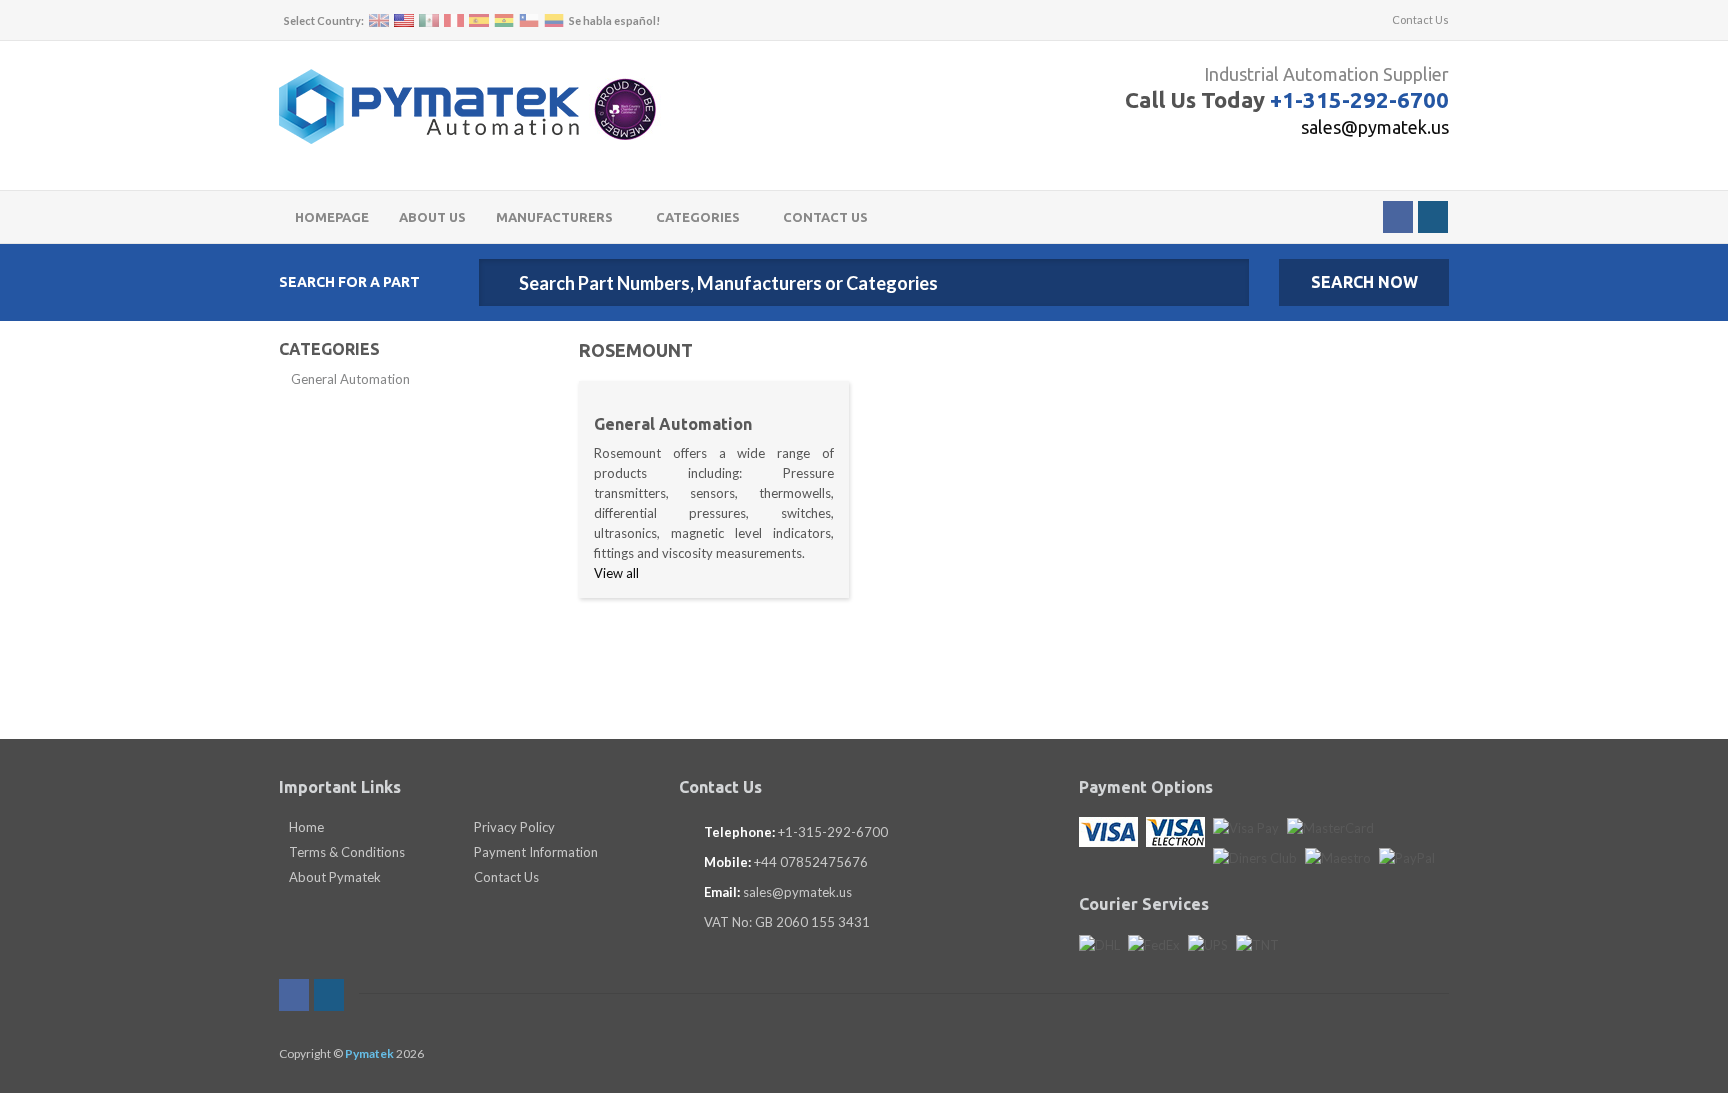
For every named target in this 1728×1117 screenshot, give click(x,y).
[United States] (404, 20)
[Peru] (454, 20)
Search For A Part (349, 282)
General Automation (350, 379)
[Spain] (479, 20)
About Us (432, 217)
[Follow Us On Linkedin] (1433, 217)
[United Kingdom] (379, 20)
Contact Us (1419, 19)
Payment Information (534, 852)
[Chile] (529, 20)
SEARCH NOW (1364, 282)
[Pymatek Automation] (429, 106)
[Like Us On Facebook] (1398, 217)
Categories (699, 217)
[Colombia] (554, 20)
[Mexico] (429, 20)
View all (616, 573)
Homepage (332, 217)
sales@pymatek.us (1375, 127)
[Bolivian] (504, 20)
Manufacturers (556, 217)
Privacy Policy (513, 827)
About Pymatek (333, 877)
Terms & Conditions (345, 852)
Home (305, 827)
